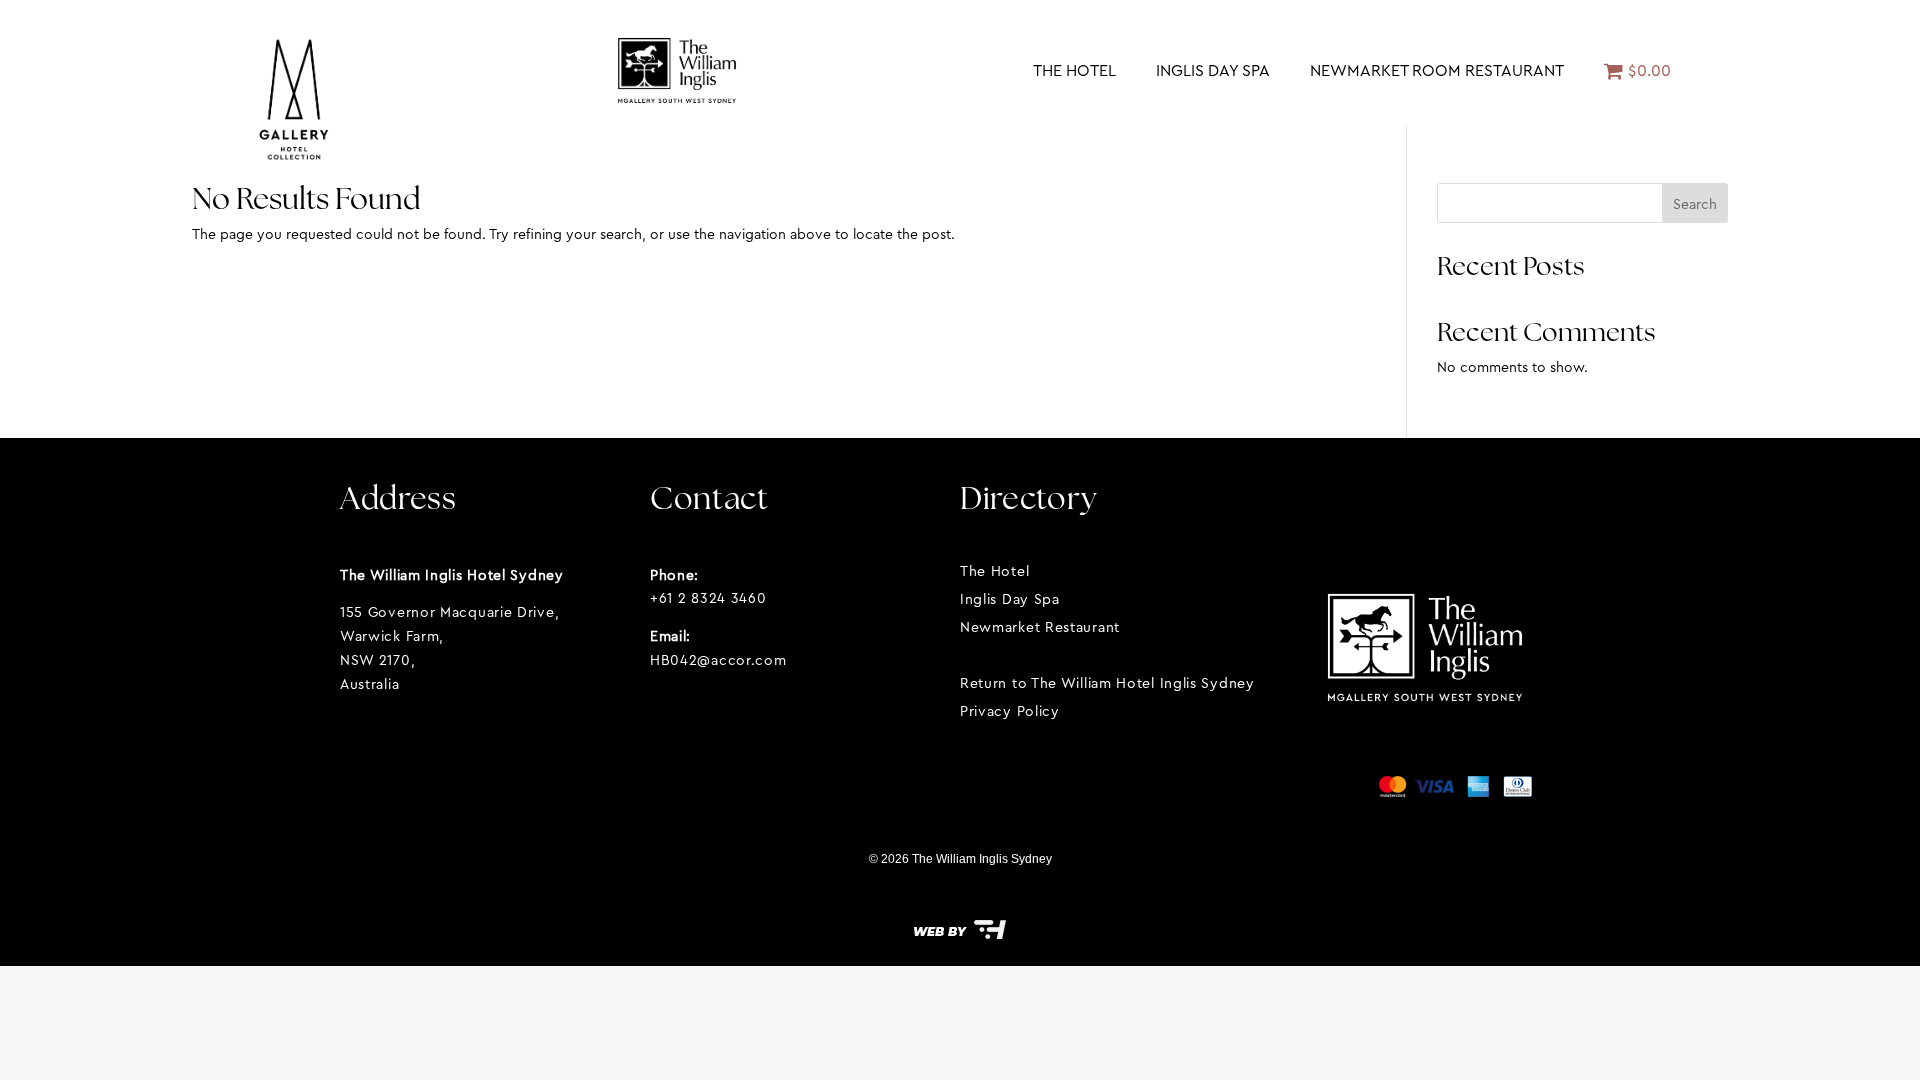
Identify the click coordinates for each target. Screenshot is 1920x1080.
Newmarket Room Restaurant (1437, 70)
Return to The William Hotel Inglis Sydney (1107, 683)
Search (1695, 204)
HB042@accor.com (718, 660)
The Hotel (1074, 70)
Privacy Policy (1010, 711)
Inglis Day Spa (1213, 70)
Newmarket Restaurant (1040, 627)
